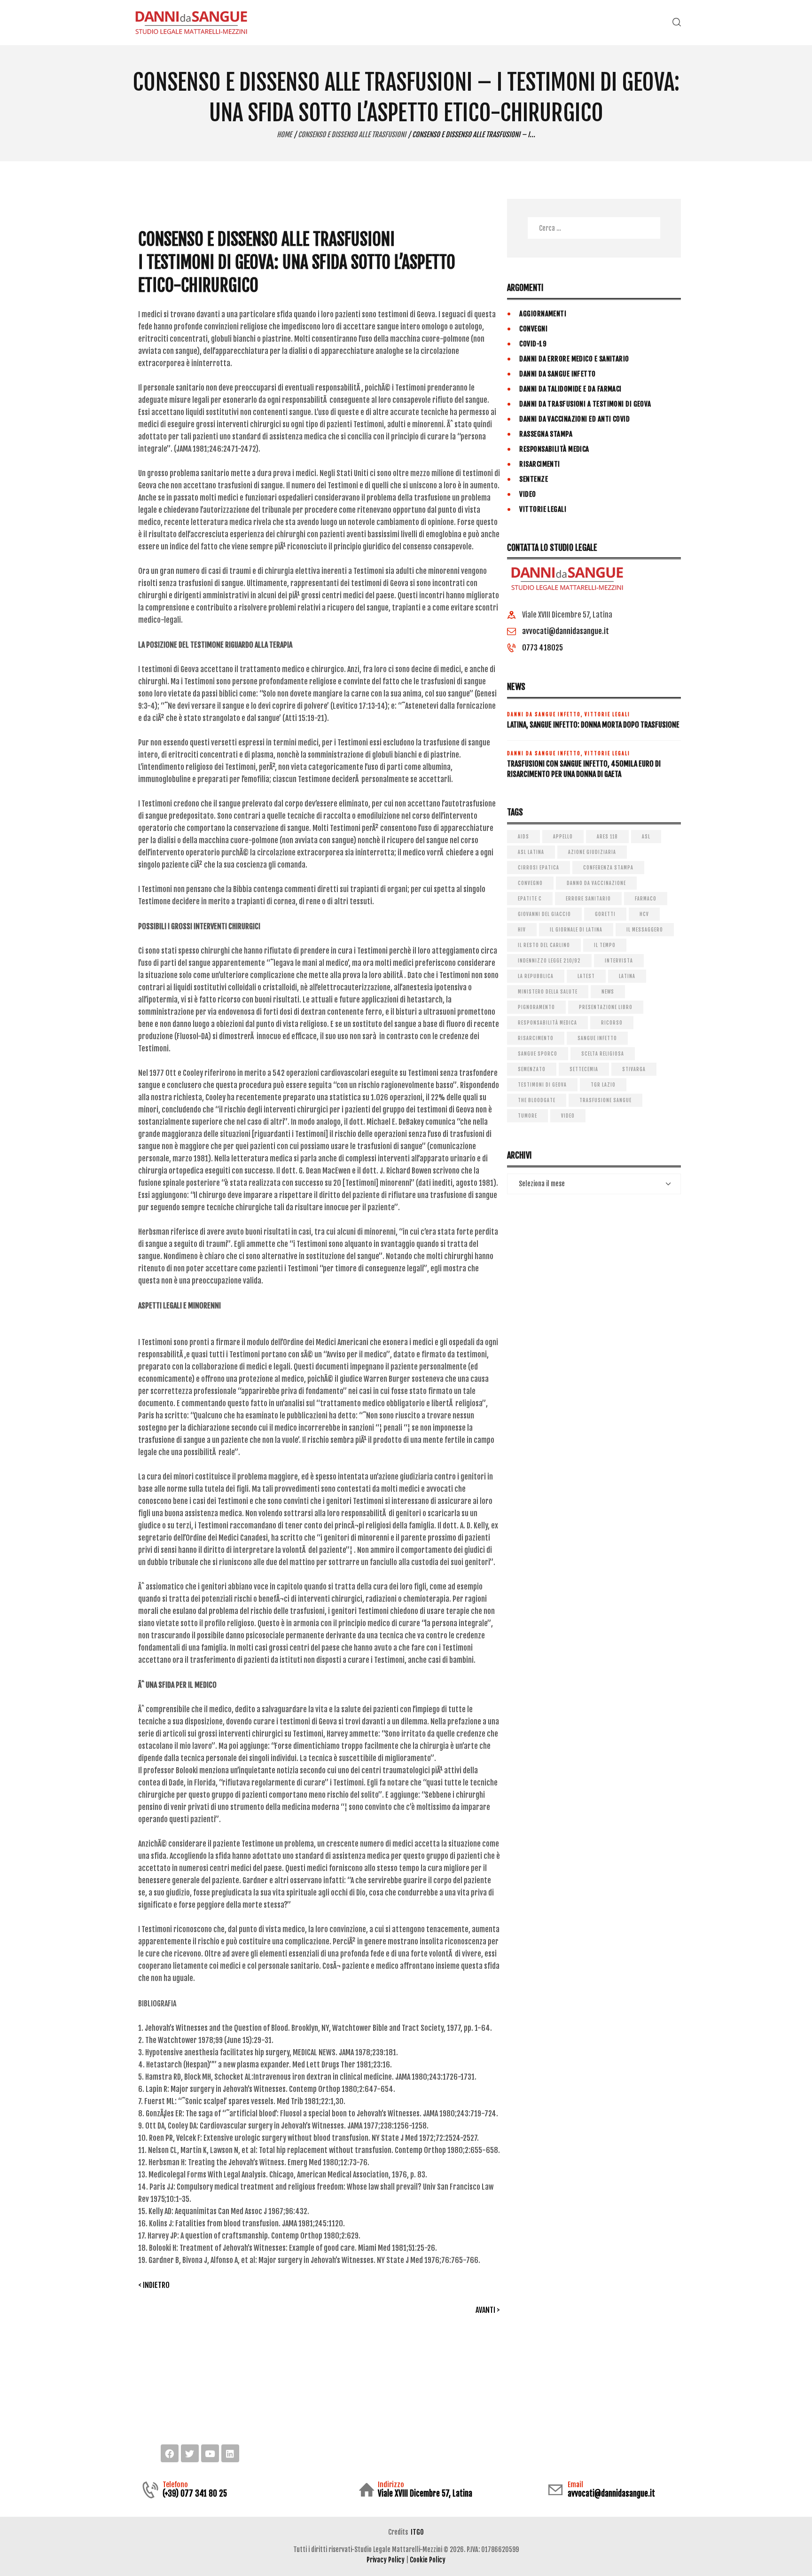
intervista (619, 961)
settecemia (584, 1069)
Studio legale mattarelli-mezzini (200, 2399)
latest (586, 976)
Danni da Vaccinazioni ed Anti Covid (574, 419)
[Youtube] (210, 2453)
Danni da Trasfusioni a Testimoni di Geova (585, 404)
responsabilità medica (547, 1023)
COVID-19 (533, 344)
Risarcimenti (539, 464)
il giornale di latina (576, 930)
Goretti (605, 914)
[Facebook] (170, 2453)
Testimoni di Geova (542, 1085)
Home (284, 135)
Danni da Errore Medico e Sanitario (574, 359)
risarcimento (536, 1038)
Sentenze (534, 479)
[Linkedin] (230, 2453)
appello (563, 837)
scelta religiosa (603, 1054)
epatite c (530, 899)
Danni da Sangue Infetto (557, 374)
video (568, 1116)
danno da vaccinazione (596, 883)
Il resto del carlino (544, 945)
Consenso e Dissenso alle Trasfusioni (352, 135)
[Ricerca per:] (594, 228)
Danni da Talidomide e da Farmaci (570, 389)
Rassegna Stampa (546, 434)
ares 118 (607, 837)
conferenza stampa (608, 868)
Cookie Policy (428, 2560)
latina (627, 976)
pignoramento (536, 1007)
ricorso (612, 1023)
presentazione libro (606, 1007)
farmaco (646, 899)
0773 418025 (543, 648)
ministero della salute (548, 992)
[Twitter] (190, 2453)
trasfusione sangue (605, 1100)
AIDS (523, 837)
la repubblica (536, 976)
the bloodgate (537, 1100)
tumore (527, 1116)
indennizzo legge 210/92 (549, 961)
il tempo (605, 945)
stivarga (634, 1069)
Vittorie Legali (543, 509)
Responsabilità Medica (554, 449)
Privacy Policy (386, 2560)
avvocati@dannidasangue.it (566, 631)
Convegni (533, 329)
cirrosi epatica (539, 868)
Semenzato (532, 1069)
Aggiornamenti (543, 314)
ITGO (417, 2532)
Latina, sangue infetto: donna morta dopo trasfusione (593, 725)
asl (646, 837)
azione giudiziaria (592, 852)
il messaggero (645, 930)
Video (527, 494)
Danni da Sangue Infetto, (546, 714)
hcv (644, 914)
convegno (530, 883)
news (608, 992)
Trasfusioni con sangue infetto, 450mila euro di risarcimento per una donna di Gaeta (584, 769)
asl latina (531, 852)
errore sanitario (588, 899)
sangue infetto (597, 1038)
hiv (522, 930)
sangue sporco (538, 1054)
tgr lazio (603, 1085)
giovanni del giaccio (544, 914)
